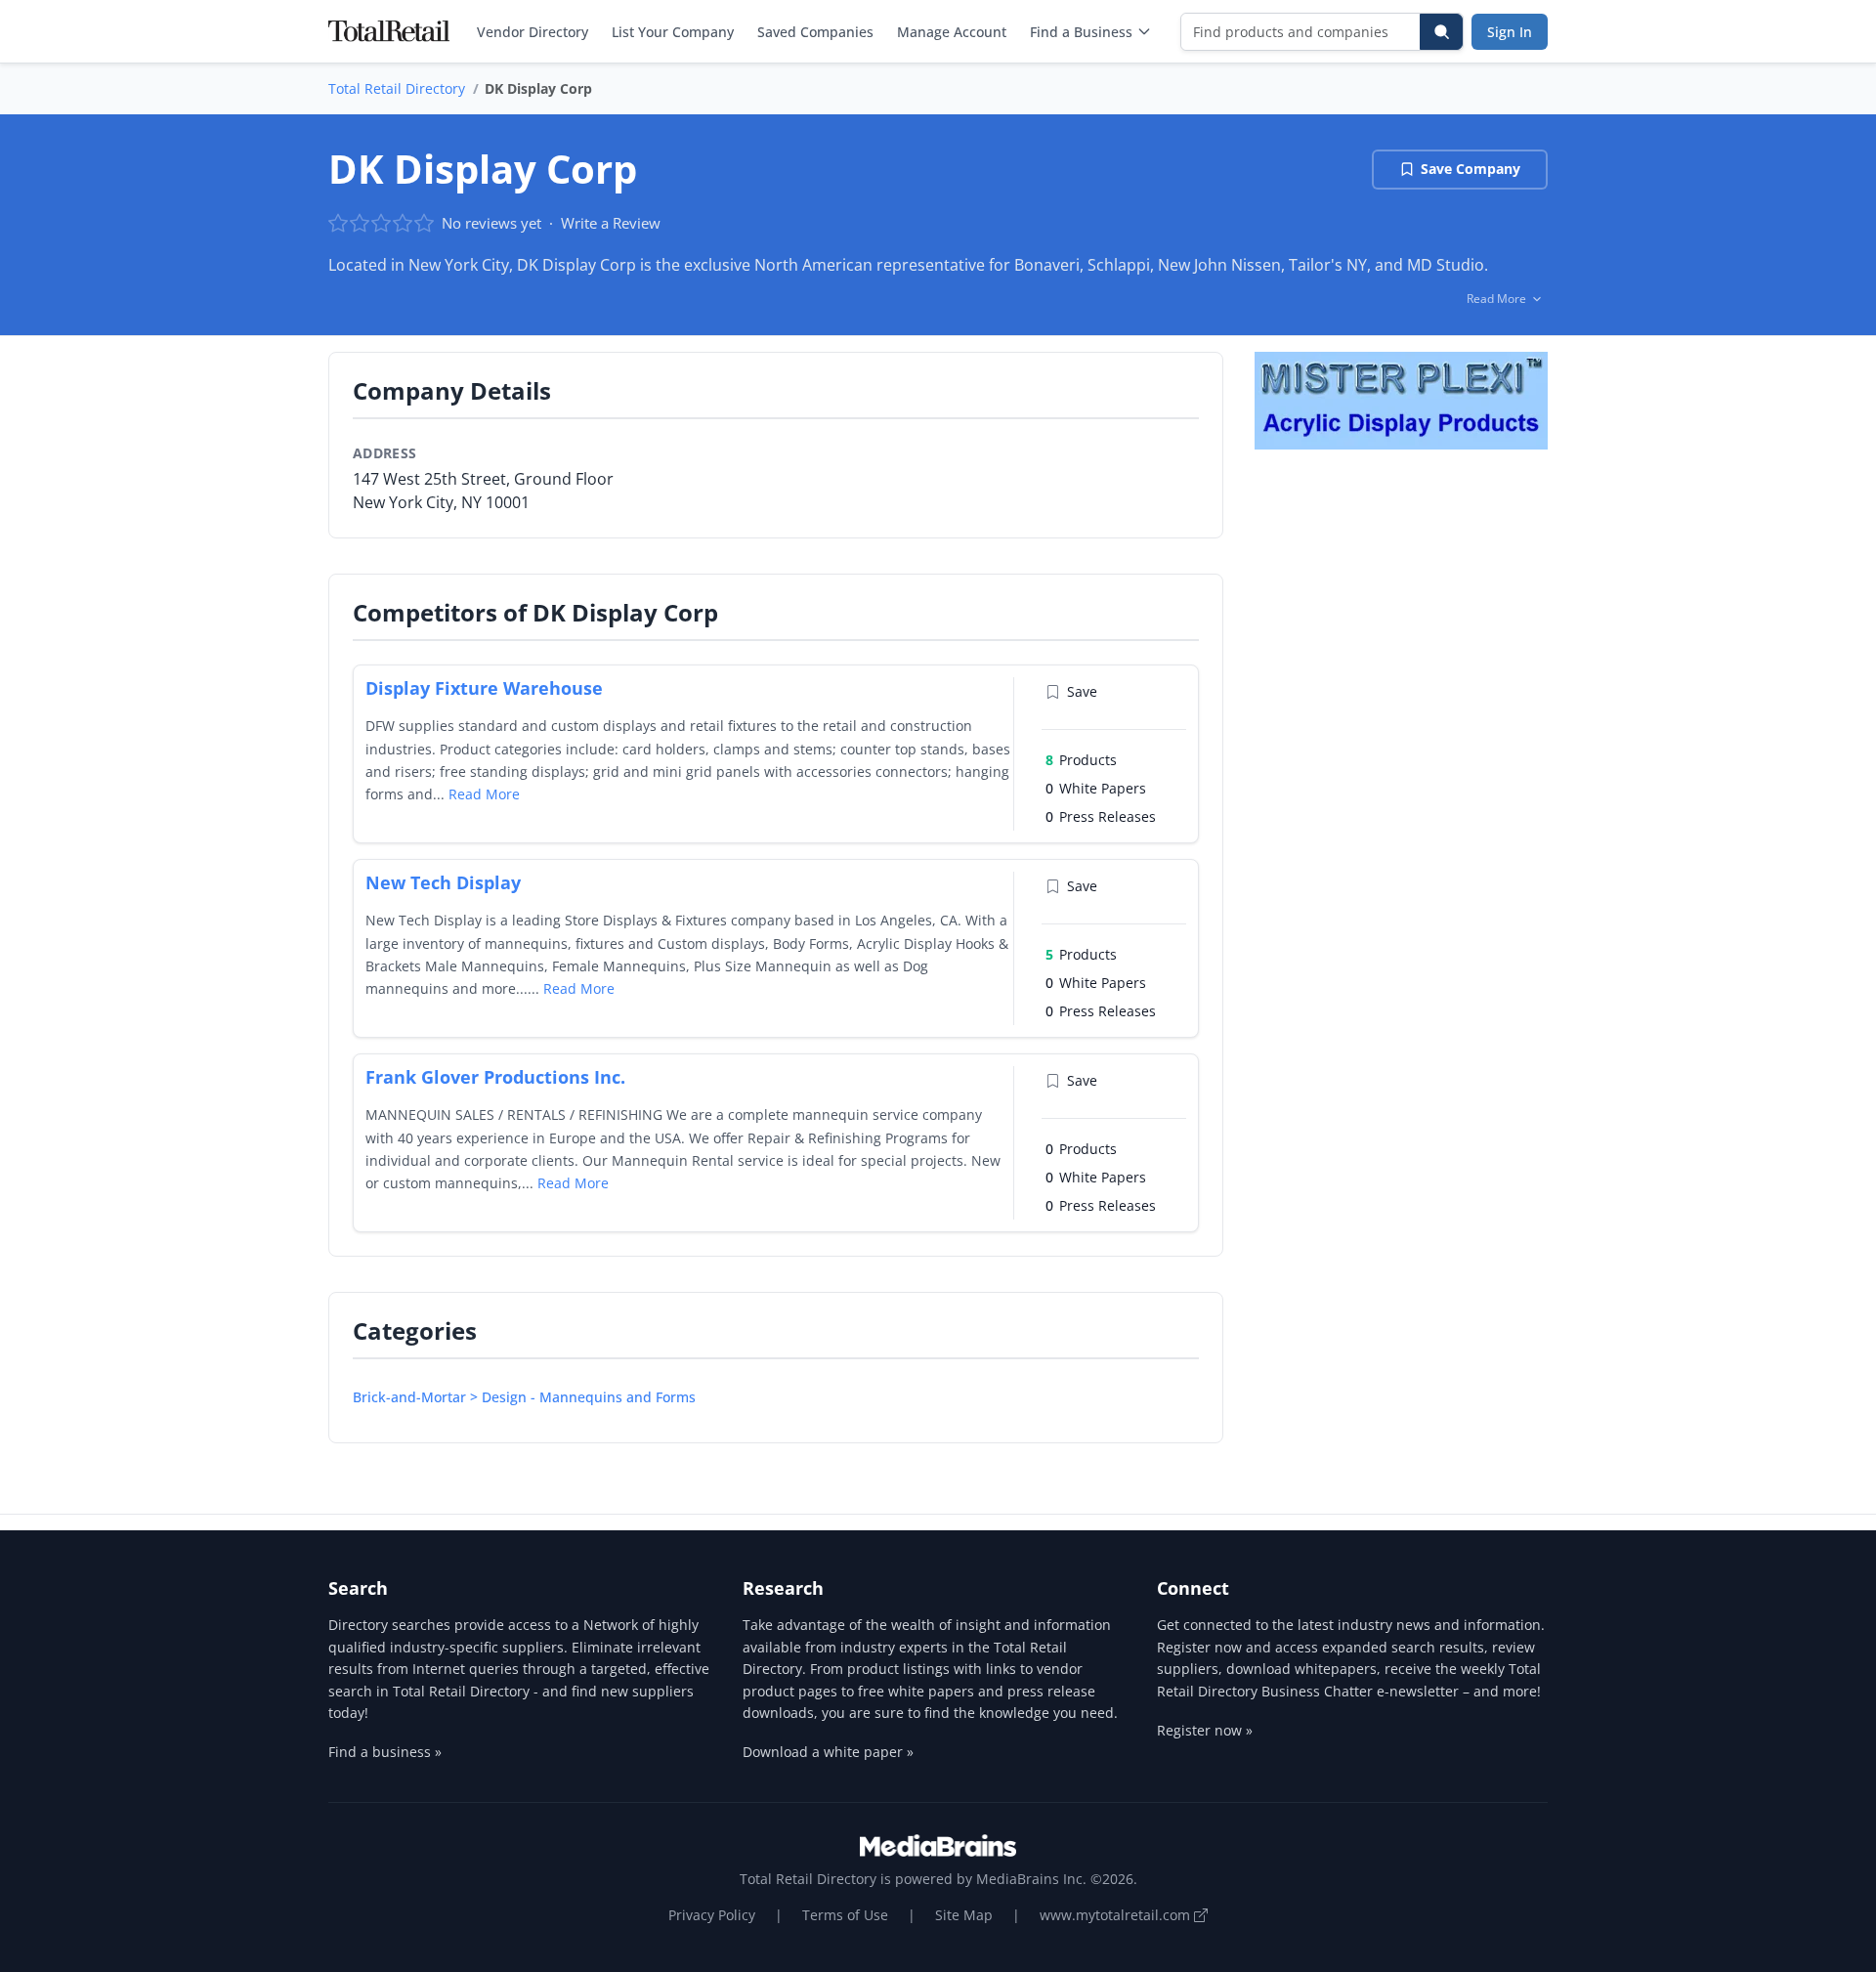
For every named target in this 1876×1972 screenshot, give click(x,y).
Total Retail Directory (397, 88)
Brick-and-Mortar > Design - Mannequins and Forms (524, 1397)
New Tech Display (443, 882)
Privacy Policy (712, 1915)
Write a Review (611, 223)
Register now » (1205, 1730)
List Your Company (673, 32)
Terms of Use (845, 1915)
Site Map (964, 1915)
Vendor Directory (533, 32)
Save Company (1471, 169)
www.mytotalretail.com (1117, 1915)
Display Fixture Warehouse (484, 688)
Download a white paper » (828, 1752)
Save (1082, 691)
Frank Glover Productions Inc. (495, 1077)
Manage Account (952, 32)
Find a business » (385, 1752)
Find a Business (1081, 32)
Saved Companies (815, 32)
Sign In (1510, 32)
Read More (484, 794)
